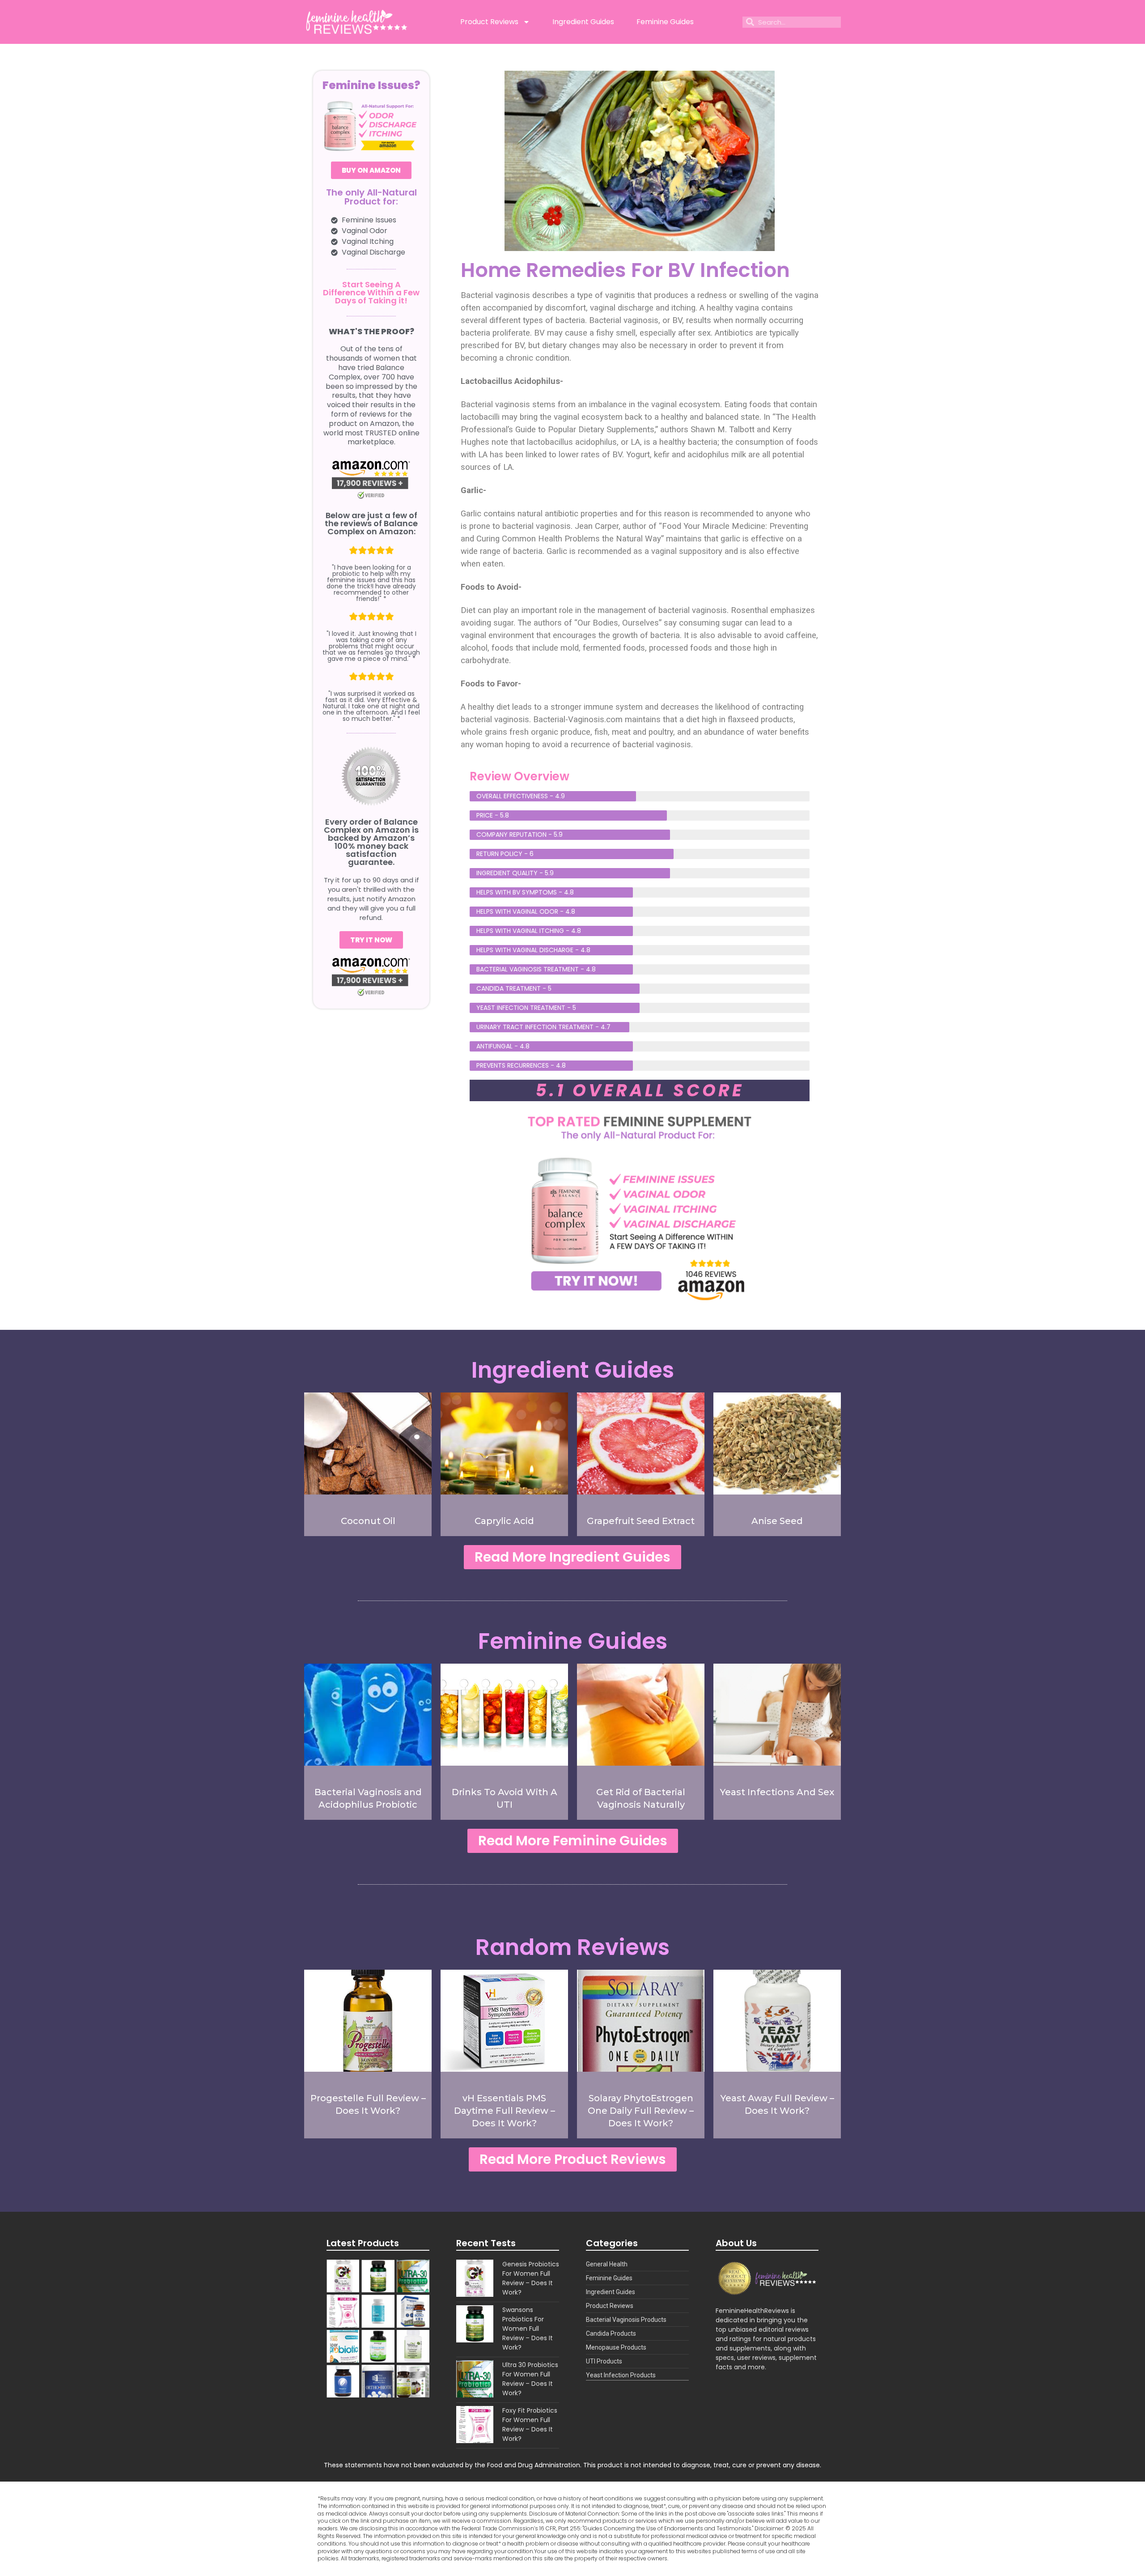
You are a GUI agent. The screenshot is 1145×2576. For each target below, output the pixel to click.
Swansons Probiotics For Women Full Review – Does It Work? (528, 2329)
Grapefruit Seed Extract (641, 1521)
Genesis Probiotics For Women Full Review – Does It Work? (531, 2278)
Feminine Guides (665, 22)
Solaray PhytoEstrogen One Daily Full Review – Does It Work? (641, 2111)
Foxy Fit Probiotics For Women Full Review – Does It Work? (530, 2425)
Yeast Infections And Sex (777, 1792)
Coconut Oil (368, 1521)
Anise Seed (777, 1521)
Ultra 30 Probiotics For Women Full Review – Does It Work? (530, 2379)
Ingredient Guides (583, 22)
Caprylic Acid (504, 1521)
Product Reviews (489, 22)
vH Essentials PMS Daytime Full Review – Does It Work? (505, 2111)
